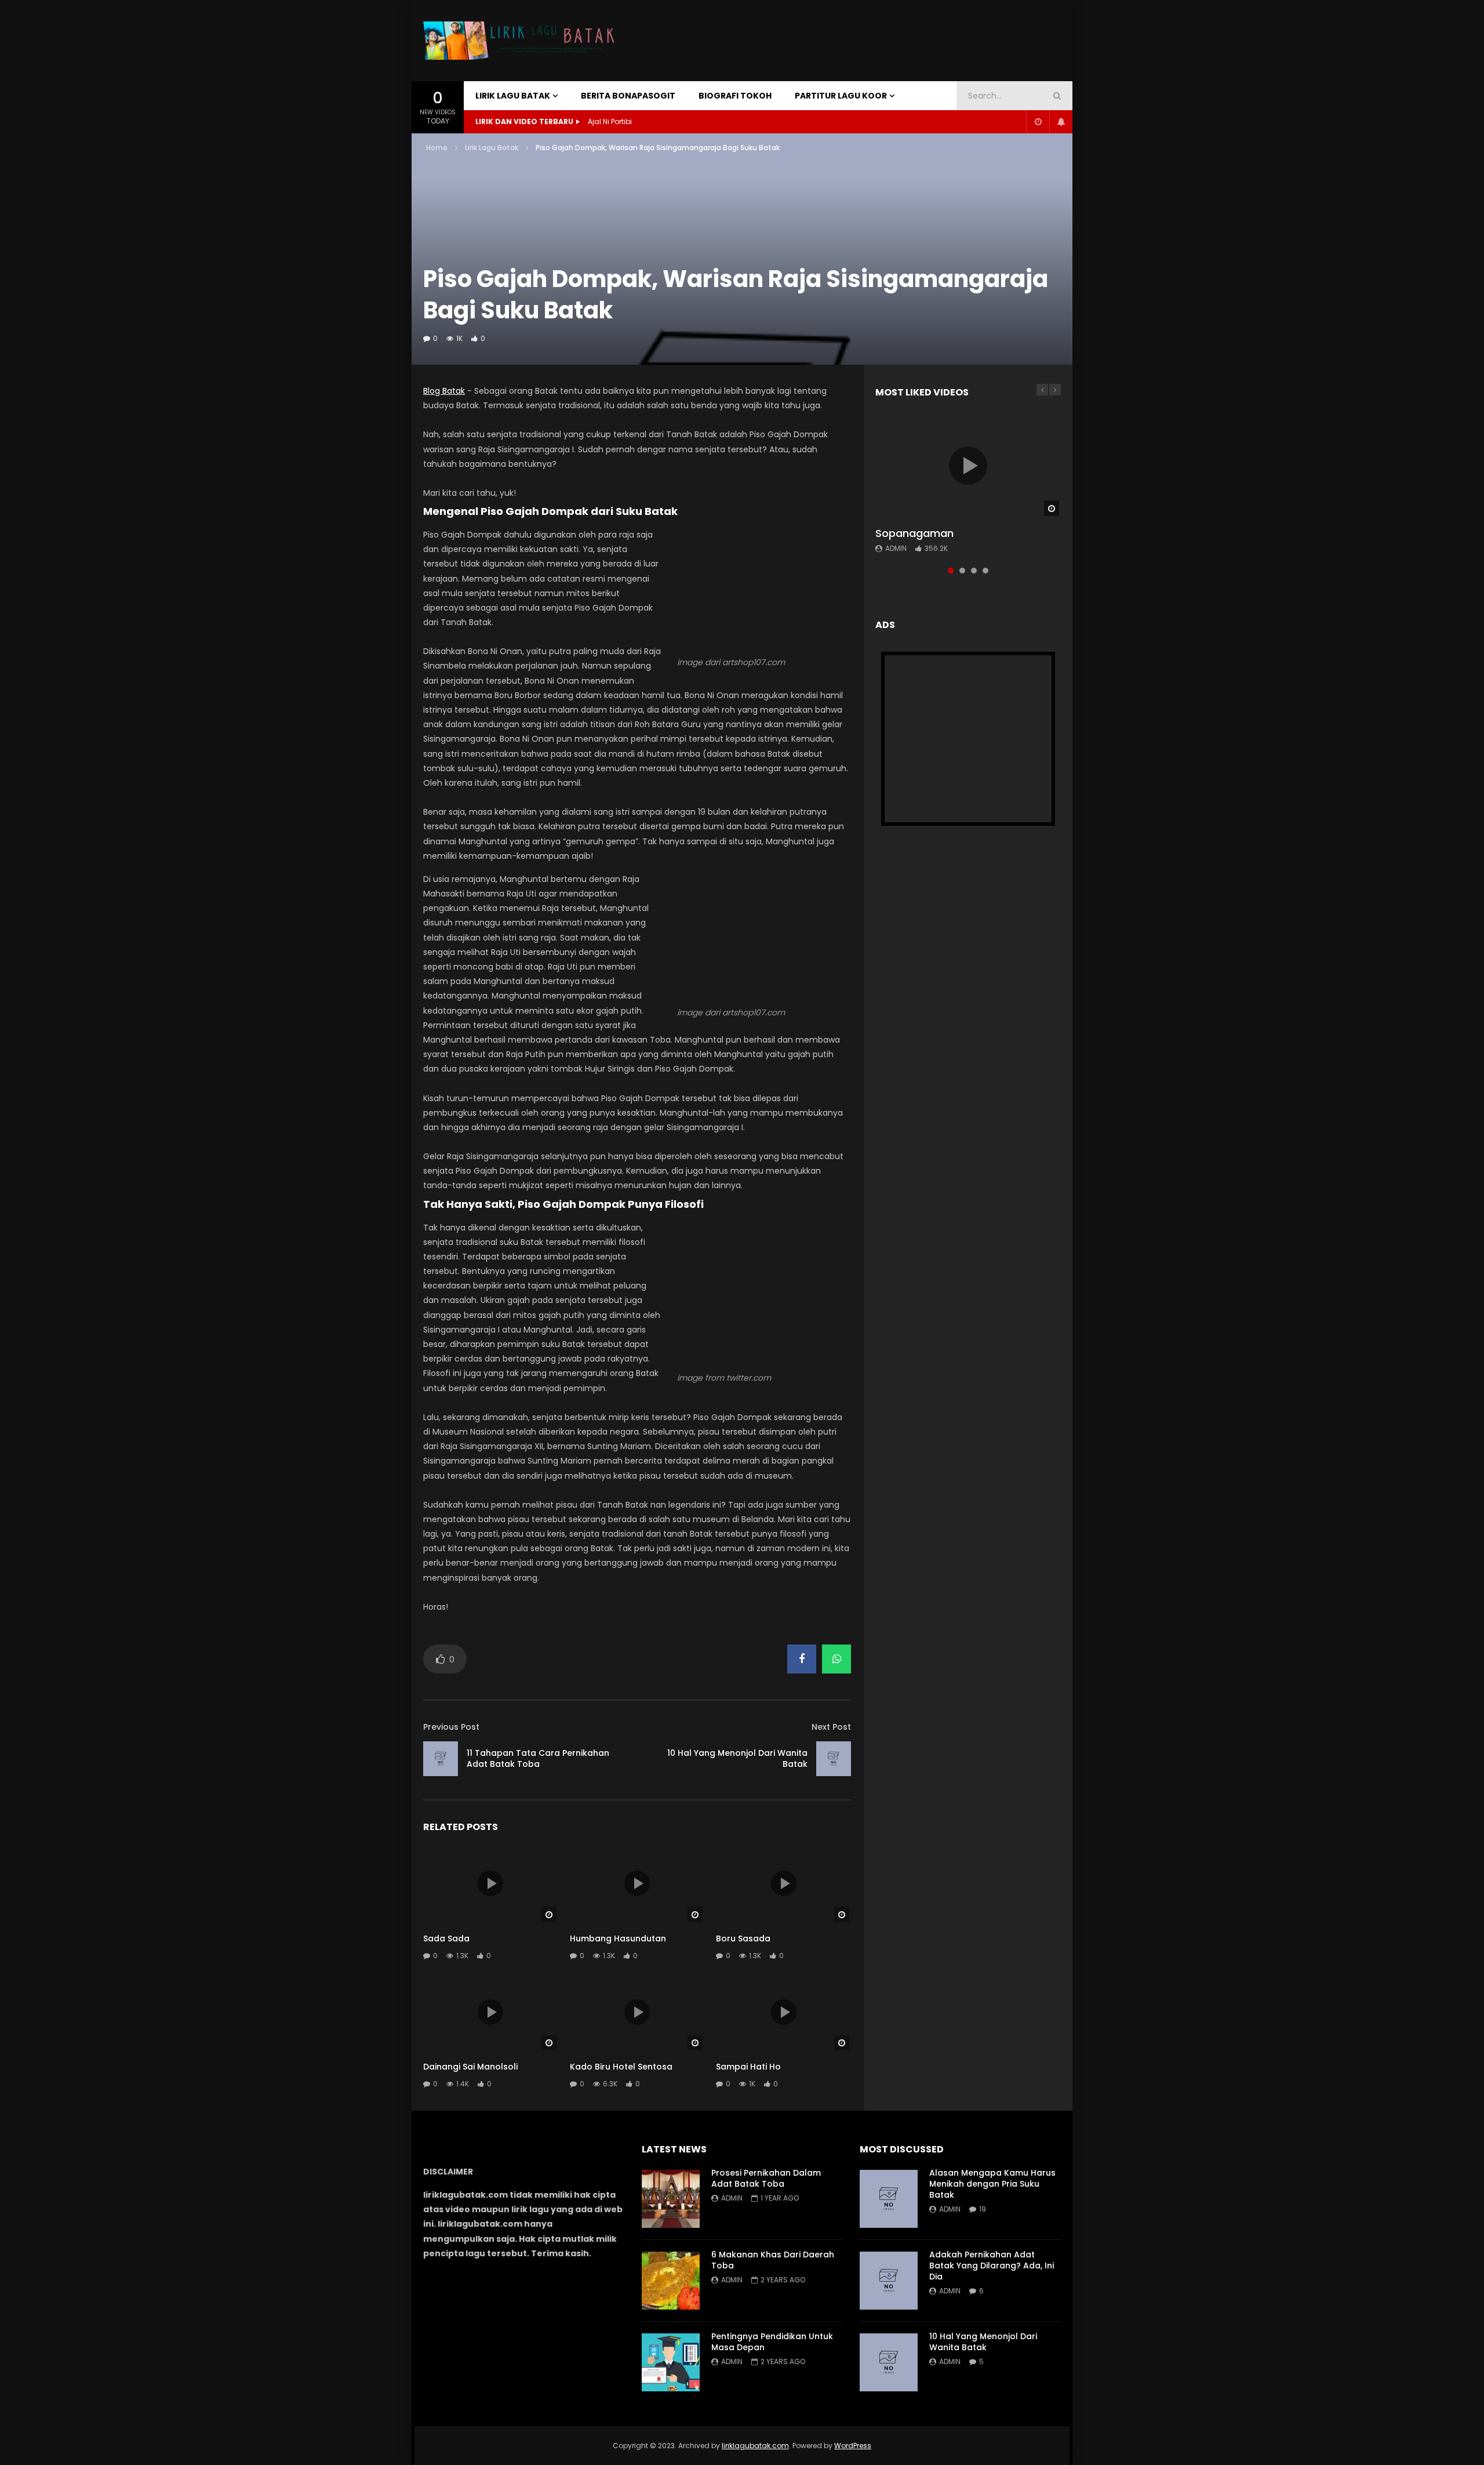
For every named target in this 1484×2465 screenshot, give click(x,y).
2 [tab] (962, 571)
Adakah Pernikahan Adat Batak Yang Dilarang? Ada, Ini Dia (992, 2266)
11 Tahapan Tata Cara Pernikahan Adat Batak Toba (538, 1758)
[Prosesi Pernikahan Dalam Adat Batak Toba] (671, 2199)
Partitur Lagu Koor (841, 96)
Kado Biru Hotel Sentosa (621, 2067)
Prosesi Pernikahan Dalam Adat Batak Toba (766, 2178)
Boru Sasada (743, 1938)
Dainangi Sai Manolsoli (470, 2067)
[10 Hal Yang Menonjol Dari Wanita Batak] (834, 1759)
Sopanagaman (914, 533)
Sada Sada (446, 1938)
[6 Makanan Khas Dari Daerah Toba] (671, 2281)
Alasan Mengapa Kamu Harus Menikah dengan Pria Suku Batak (992, 2184)
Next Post (831, 1727)
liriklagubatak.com (755, 2446)
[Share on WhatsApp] (836, 1659)
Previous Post (451, 1727)
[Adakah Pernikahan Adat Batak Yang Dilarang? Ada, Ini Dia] (889, 2281)
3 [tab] (974, 571)
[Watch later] (1038, 122)
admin (896, 548)
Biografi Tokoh (735, 96)
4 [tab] (985, 571)
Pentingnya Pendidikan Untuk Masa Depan (772, 2342)
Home (437, 148)
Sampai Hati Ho (748, 2067)
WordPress (853, 2446)
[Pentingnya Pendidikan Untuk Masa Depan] (671, 2362)
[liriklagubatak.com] (522, 41)
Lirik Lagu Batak (513, 96)
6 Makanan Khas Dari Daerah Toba (773, 2260)
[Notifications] (1061, 122)
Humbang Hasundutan (618, 1938)
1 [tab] (951, 571)
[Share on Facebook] (802, 1659)
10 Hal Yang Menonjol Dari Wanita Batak (737, 1758)
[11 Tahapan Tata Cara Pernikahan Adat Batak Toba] (441, 1759)
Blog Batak (444, 391)
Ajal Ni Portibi (610, 121)
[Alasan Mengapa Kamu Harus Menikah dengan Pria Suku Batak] (889, 2199)
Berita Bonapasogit (628, 96)
